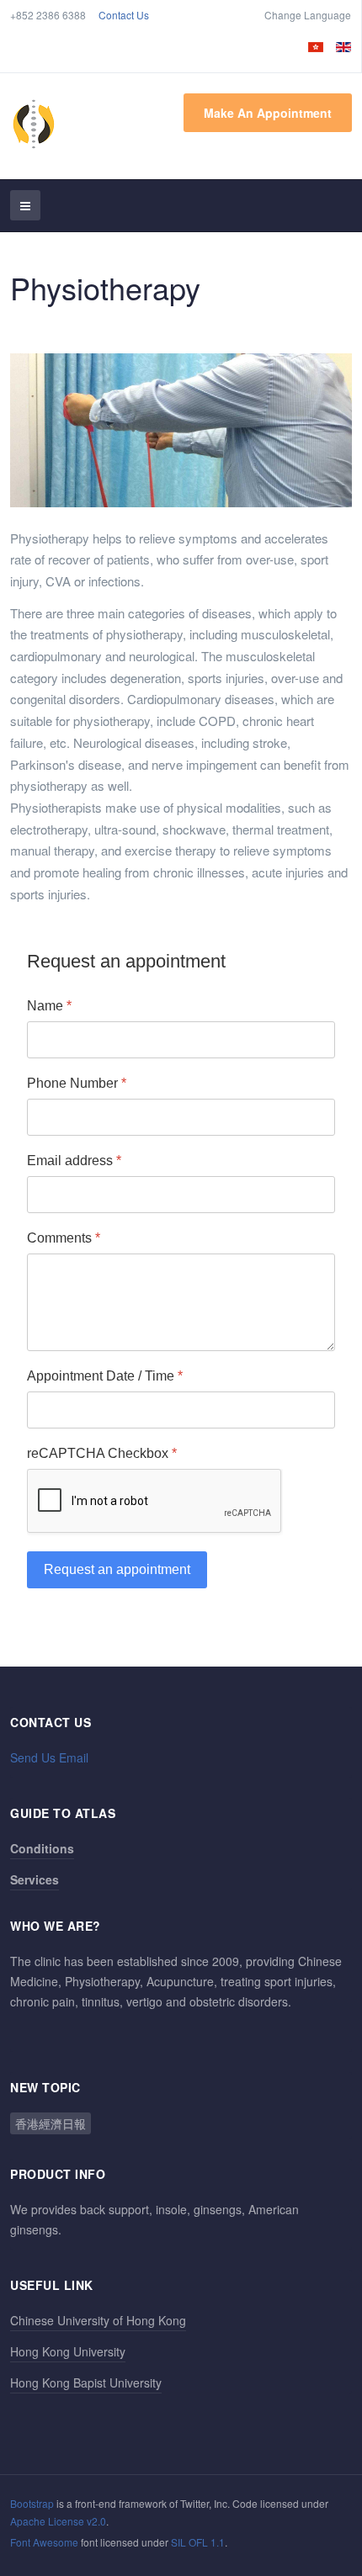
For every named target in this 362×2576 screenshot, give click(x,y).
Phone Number (77, 1082)
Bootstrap (32, 2503)
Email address (74, 1160)
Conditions (42, 1848)
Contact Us (124, 15)
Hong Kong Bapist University (86, 2383)
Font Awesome (44, 2542)
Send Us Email (49, 1757)
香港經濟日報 (51, 2123)
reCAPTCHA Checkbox (102, 1452)
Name (49, 1006)
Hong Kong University (68, 2351)
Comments (64, 1237)
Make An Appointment (268, 113)
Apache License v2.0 (58, 2521)
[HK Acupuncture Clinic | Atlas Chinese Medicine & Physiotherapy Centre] (34, 124)
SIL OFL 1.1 (198, 2542)
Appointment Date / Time (105, 1375)
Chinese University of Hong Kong (98, 2320)
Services (35, 1879)
